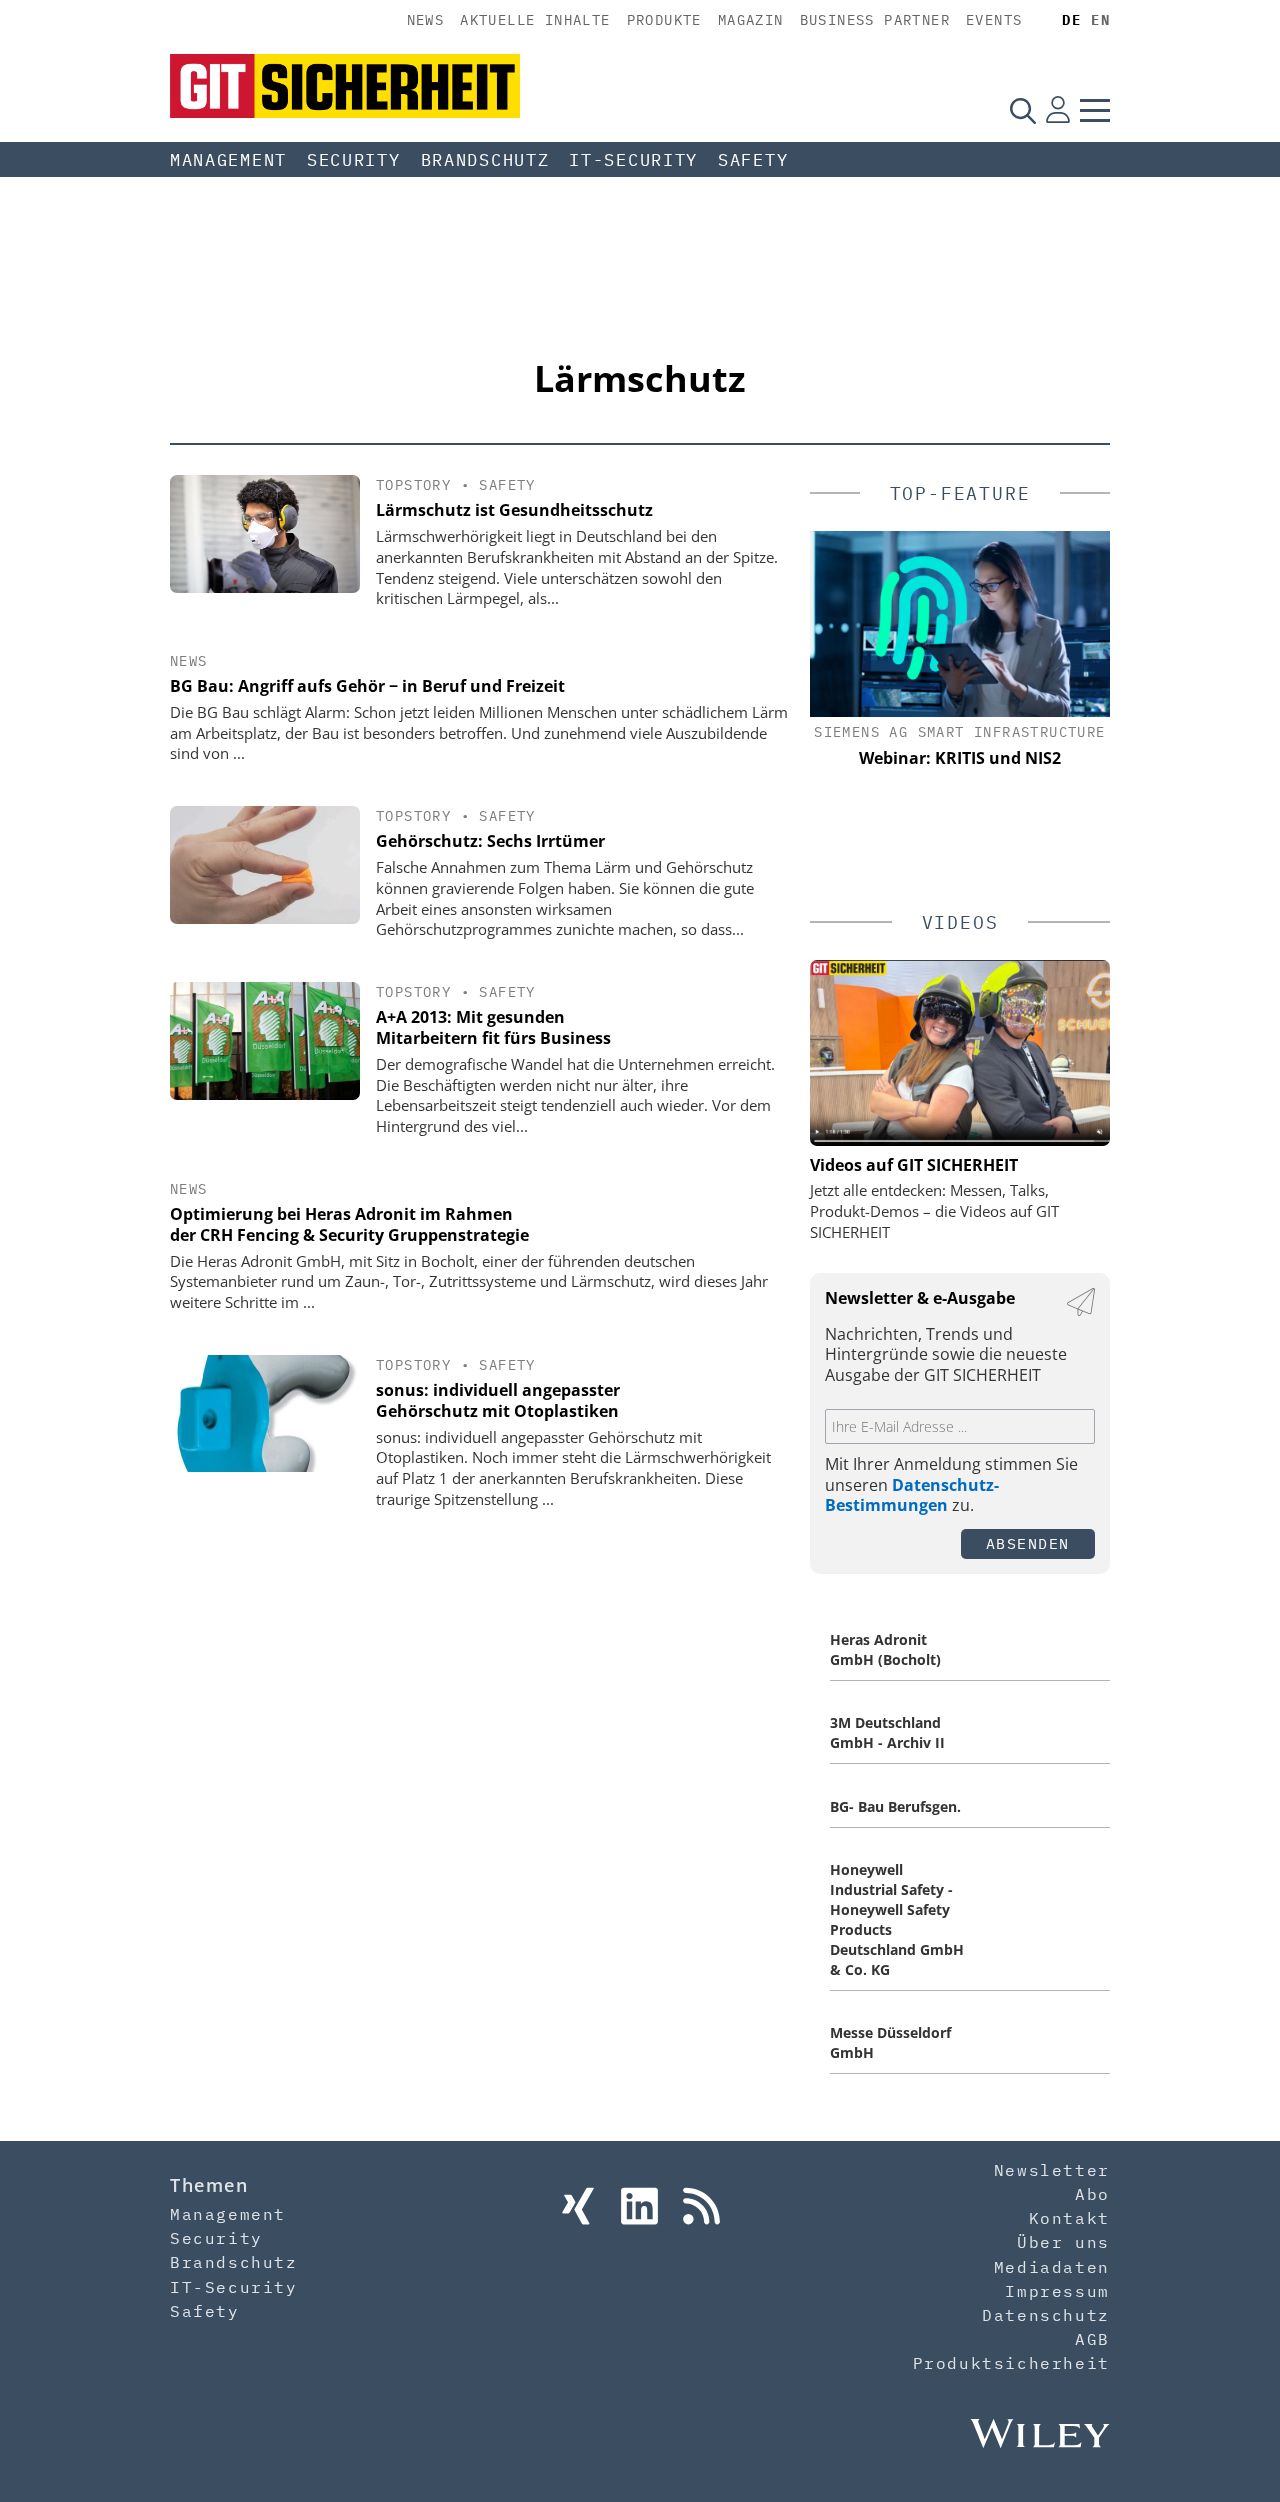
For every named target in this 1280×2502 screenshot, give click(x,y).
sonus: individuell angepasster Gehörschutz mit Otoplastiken (498, 1400)
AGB (1092, 2339)
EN (1100, 20)
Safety (753, 160)
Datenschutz (1046, 2315)
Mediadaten (1052, 2267)
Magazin (751, 20)
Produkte (664, 20)
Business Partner (875, 20)
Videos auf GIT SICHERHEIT (914, 1165)
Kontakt (1069, 2218)
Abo (1092, 2194)
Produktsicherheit (1011, 2363)
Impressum (1057, 2291)
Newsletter (1052, 2170)
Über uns (1063, 2242)
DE (1071, 20)
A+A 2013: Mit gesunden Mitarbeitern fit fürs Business (493, 1027)
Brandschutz (485, 160)
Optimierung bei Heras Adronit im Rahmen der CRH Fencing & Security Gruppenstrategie (349, 1224)
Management (228, 160)
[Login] (1058, 110)
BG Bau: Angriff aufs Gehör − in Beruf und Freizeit (367, 686)
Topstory (413, 485)
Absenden (1028, 1543)
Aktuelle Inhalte (535, 20)
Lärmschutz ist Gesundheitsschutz (514, 510)
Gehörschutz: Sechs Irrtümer (490, 841)
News (426, 20)
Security (354, 160)
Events (994, 20)
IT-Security (633, 160)
